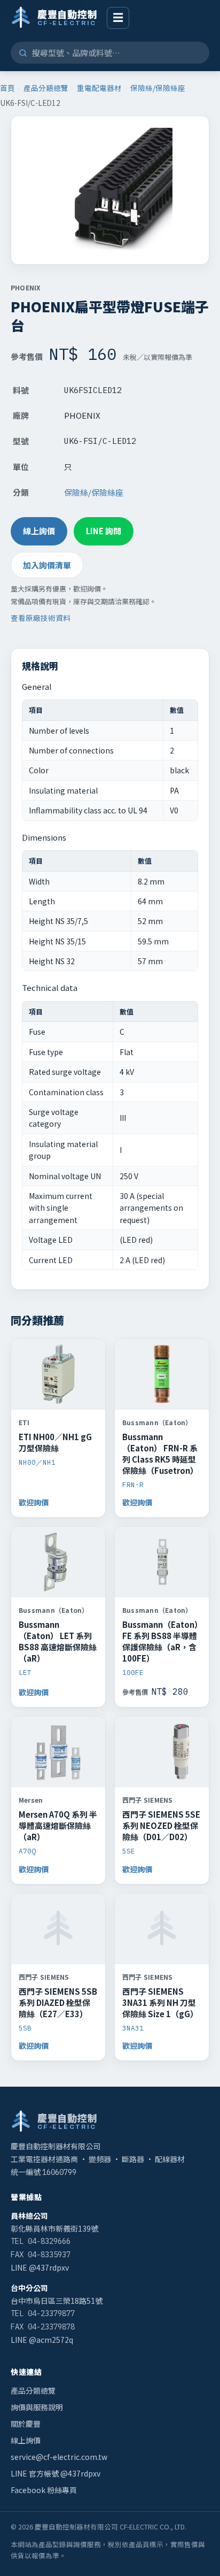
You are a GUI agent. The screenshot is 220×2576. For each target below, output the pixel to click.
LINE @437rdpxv (40, 2267)
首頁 (7, 88)
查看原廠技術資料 (41, 618)
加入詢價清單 (47, 565)
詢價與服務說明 (37, 2407)
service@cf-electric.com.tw (59, 2457)
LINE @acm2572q (42, 2340)
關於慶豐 (26, 2424)
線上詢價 (39, 531)
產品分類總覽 (46, 88)
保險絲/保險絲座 (158, 88)
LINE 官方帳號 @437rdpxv (56, 2473)
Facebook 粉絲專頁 (44, 2490)
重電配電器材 (99, 88)
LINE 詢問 (104, 531)
